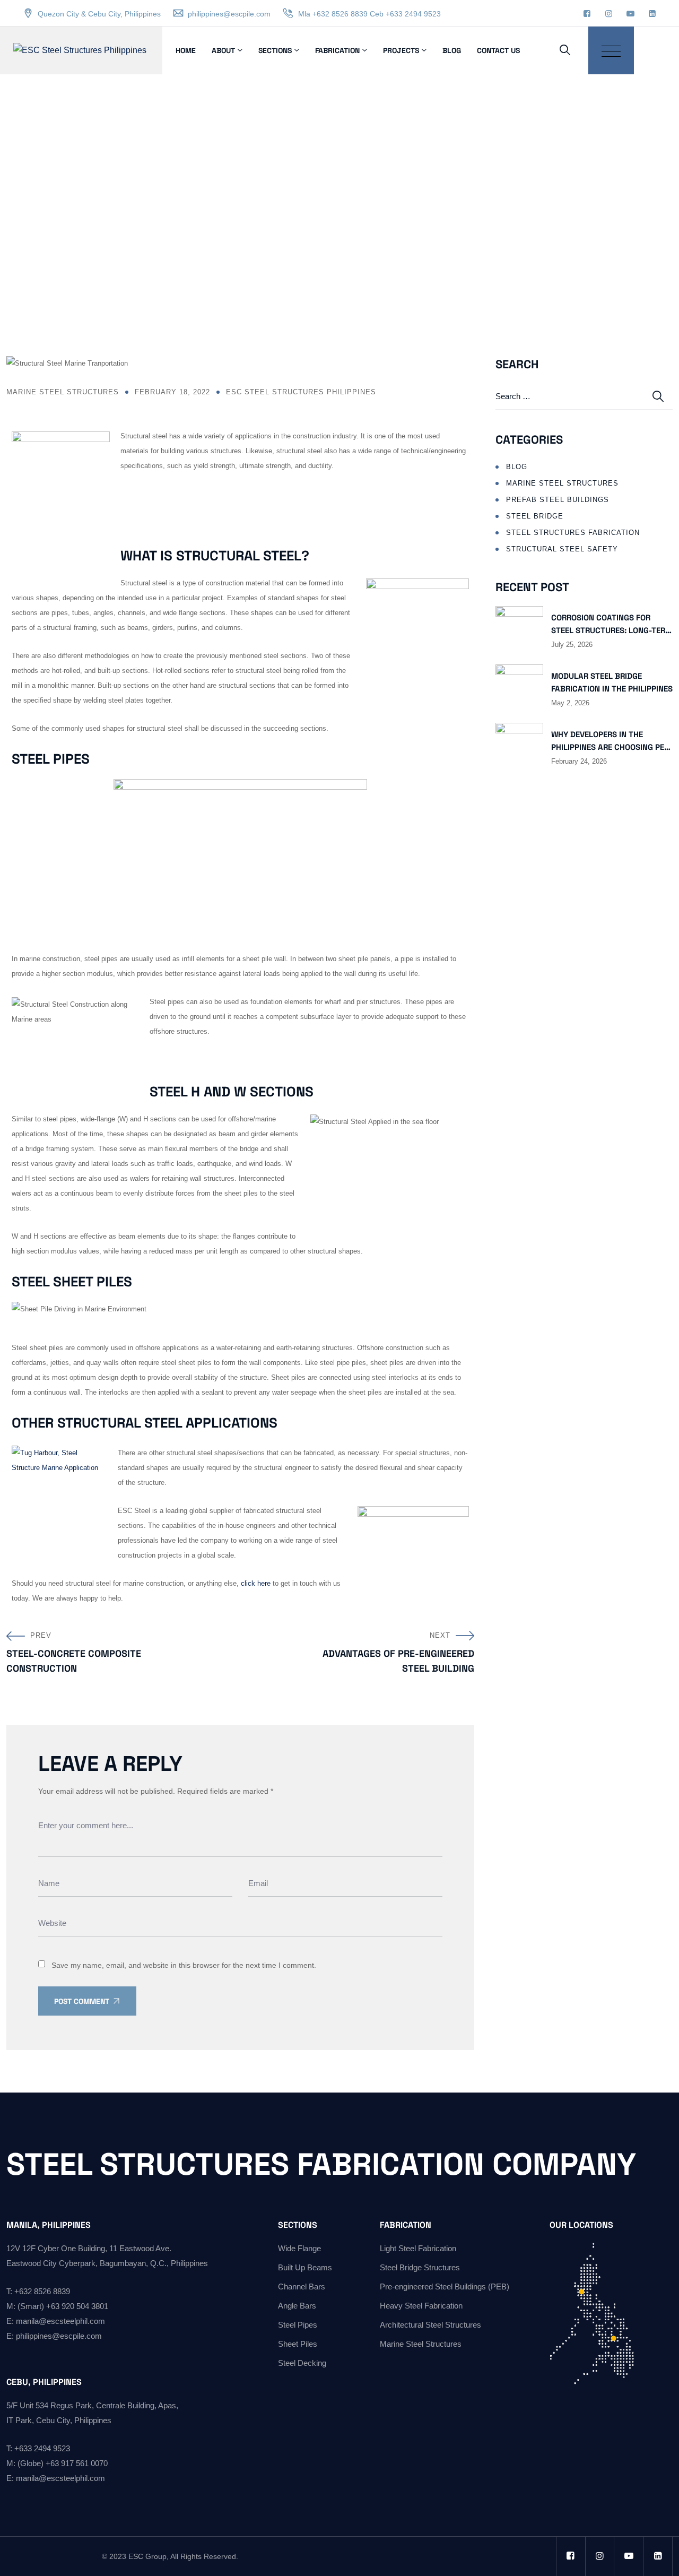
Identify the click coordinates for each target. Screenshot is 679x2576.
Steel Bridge (535, 516)
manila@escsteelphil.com (60, 2321)
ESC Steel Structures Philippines (301, 392)
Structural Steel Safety (562, 549)
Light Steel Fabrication (418, 2248)
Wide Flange (299, 2248)
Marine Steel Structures (63, 392)
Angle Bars (297, 2306)
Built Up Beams (305, 2267)
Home (186, 50)
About (223, 50)
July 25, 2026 (572, 645)
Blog (452, 50)
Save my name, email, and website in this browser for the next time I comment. (184, 1965)
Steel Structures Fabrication (573, 533)
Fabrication (337, 50)
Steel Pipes (298, 2325)
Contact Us (498, 50)
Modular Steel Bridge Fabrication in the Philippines (612, 682)
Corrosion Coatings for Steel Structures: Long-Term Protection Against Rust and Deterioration (612, 625)
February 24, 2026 (579, 762)
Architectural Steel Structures (430, 2325)
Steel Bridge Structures (420, 2267)
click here (256, 1583)
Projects (401, 50)
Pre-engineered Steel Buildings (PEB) (445, 2287)
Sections (275, 50)
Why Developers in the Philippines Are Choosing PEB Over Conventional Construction (610, 741)
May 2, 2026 (570, 703)
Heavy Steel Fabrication (421, 2306)
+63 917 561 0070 (77, 2463)
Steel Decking (302, 2363)
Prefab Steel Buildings (558, 500)
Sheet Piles (298, 2344)
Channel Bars (302, 2287)
